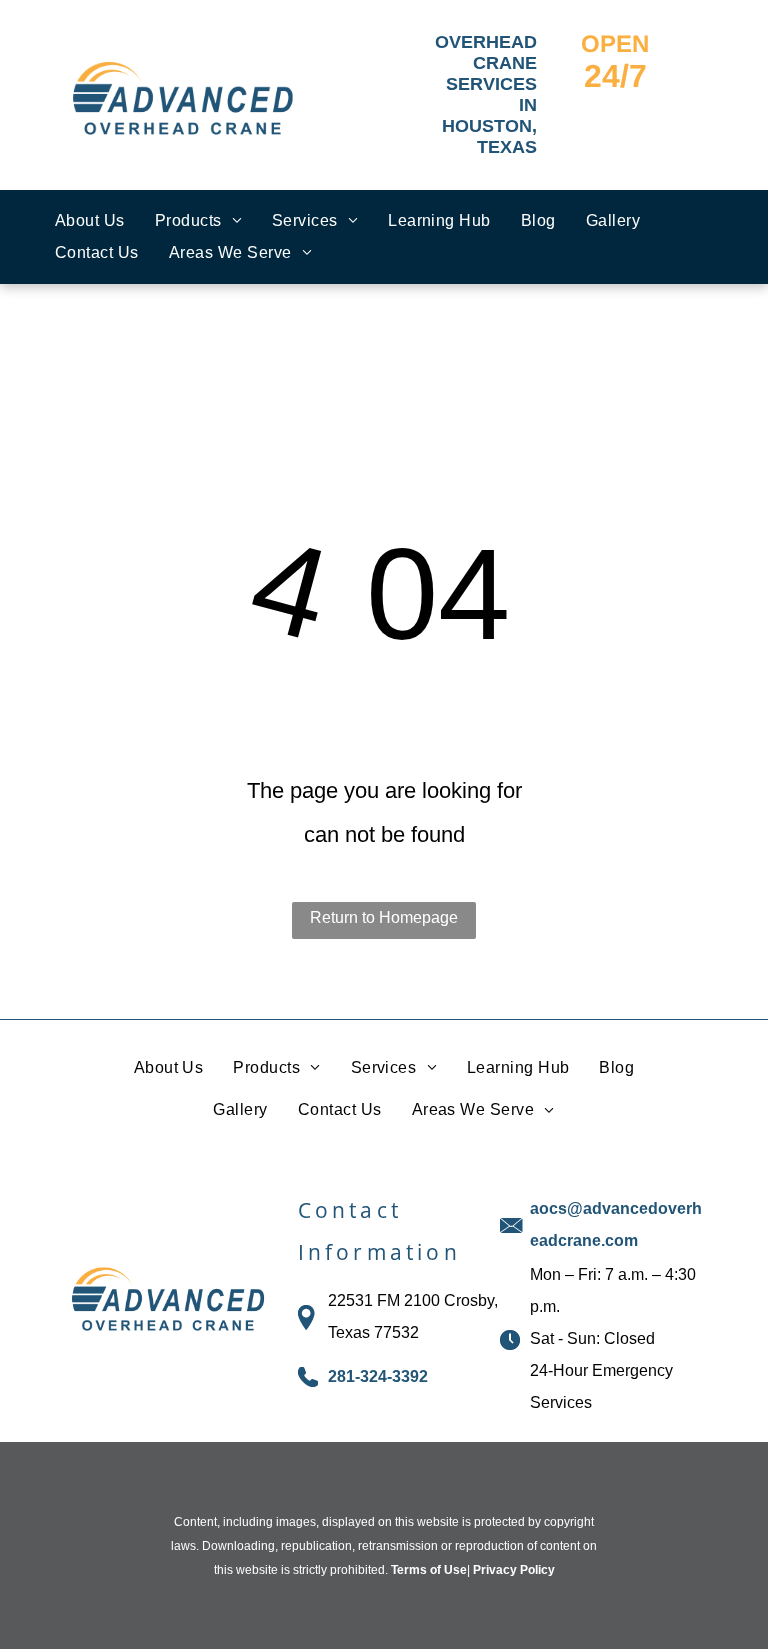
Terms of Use (429, 1570)
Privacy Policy (514, 1570)
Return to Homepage (384, 917)
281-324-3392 (378, 1376)
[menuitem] (90, 221)
